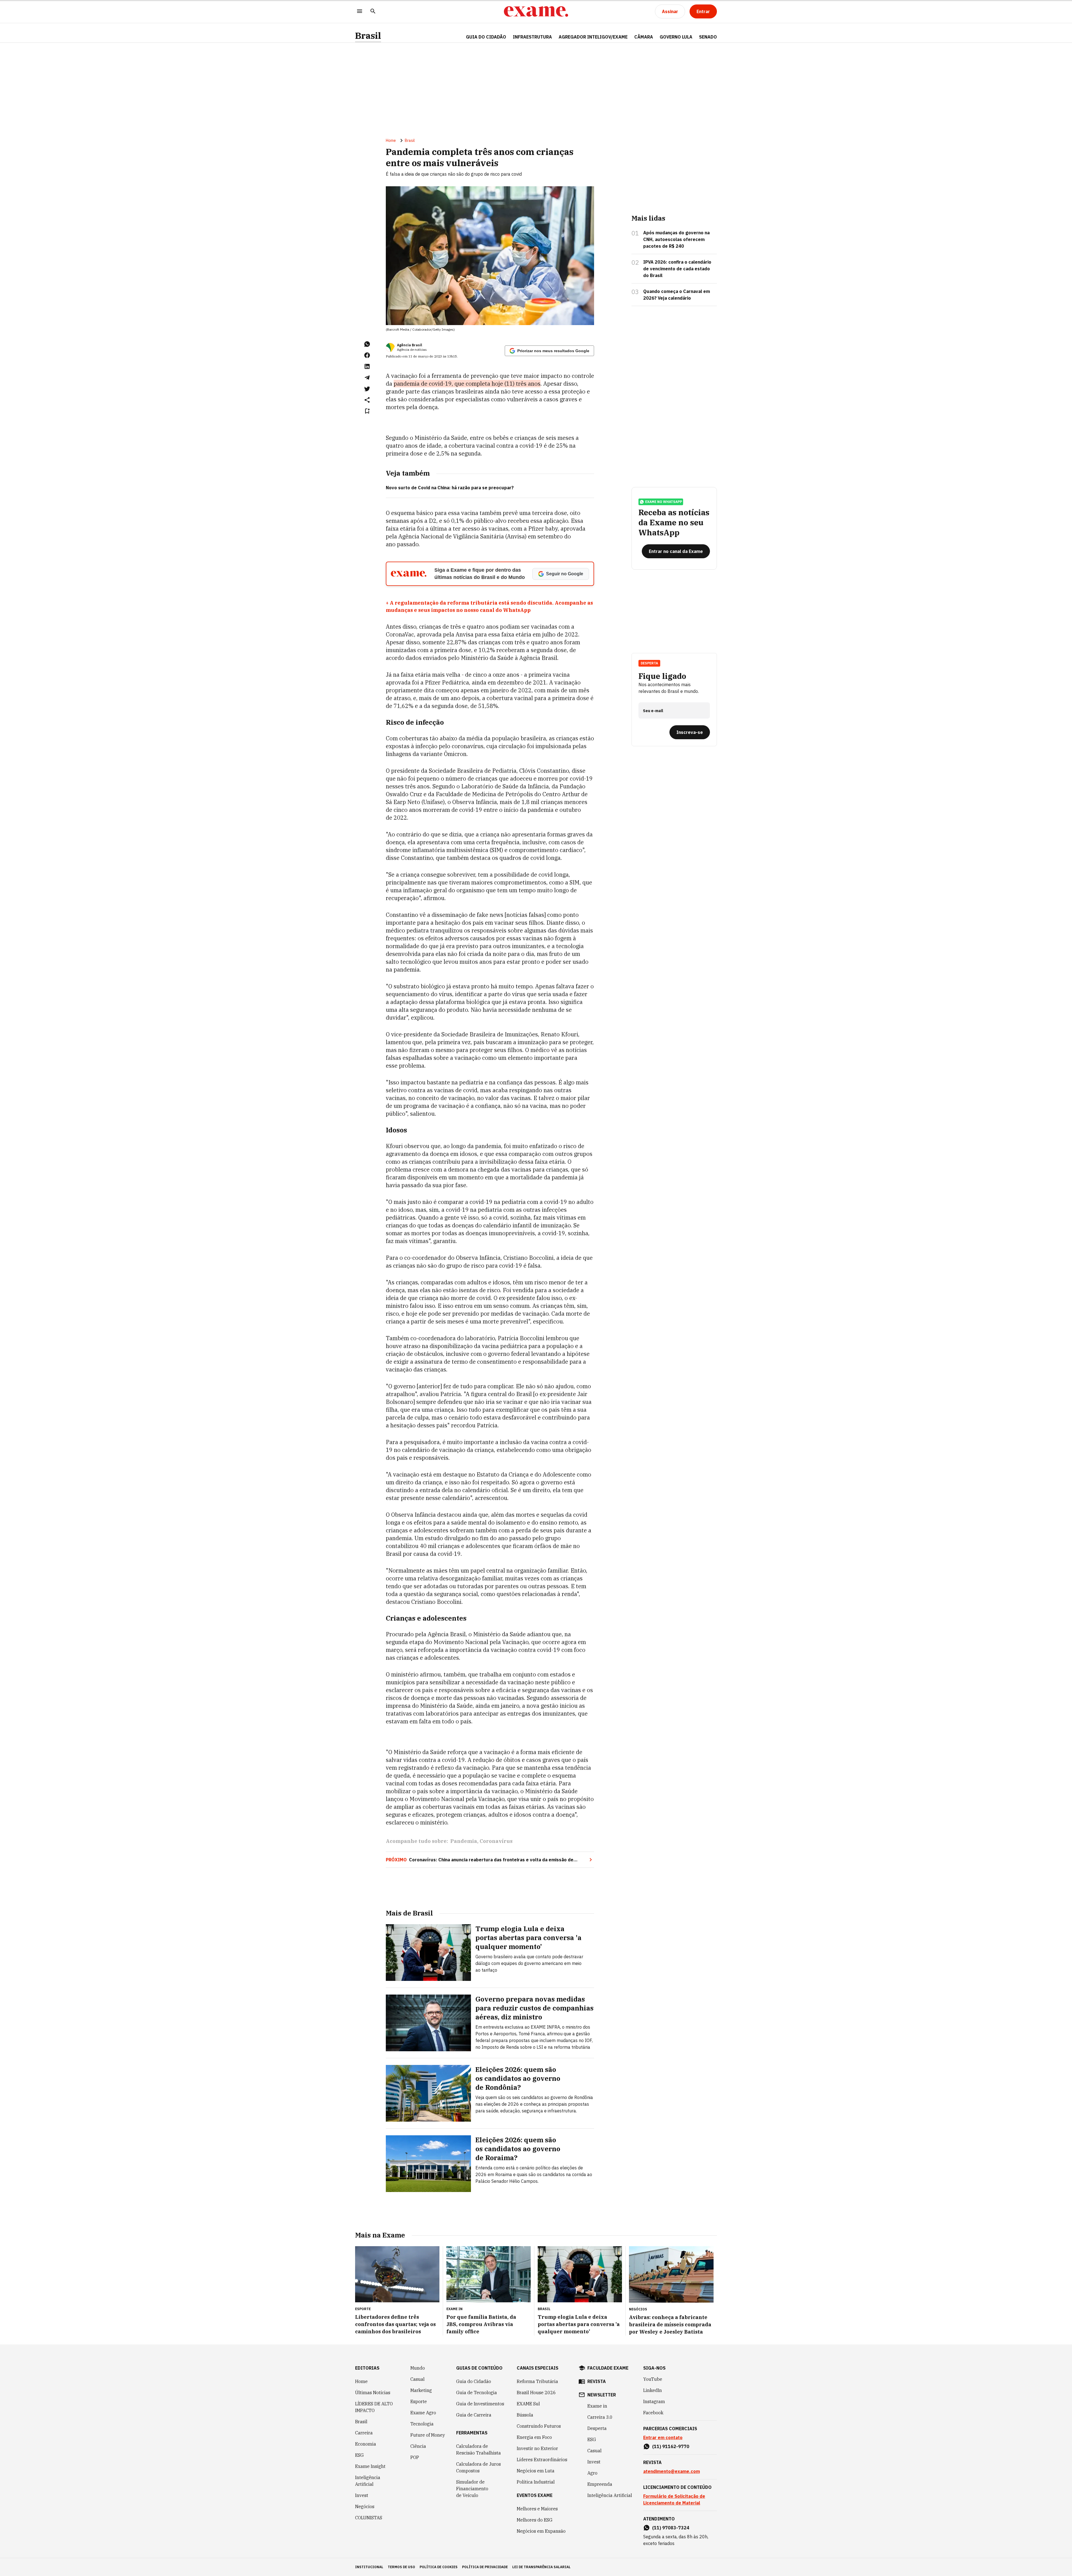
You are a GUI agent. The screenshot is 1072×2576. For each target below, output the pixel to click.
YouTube (653, 2379)
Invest (362, 2495)
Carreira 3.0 (600, 2417)
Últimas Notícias (373, 2393)
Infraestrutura (532, 37)
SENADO (708, 37)
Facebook (653, 2413)
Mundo (418, 2368)
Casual (417, 2379)
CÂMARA (644, 37)
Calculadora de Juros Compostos (478, 2467)
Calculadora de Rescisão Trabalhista (478, 2449)
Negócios (365, 2506)
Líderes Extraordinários (542, 2460)
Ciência (418, 2446)
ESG (359, 2455)
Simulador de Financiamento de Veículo (472, 2489)
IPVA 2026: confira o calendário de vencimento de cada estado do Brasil (677, 269)
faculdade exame (608, 2368)
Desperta (597, 2428)
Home (391, 140)
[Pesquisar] (373, 12)
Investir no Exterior (537, 2448)
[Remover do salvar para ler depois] (367, 411)
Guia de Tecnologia (477, 2393)
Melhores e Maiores (537, 2509)
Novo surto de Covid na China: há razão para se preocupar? (450, 488)
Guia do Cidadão (486, 37)
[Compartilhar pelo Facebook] (367, 355)
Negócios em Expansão (541, 2531)
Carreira (364, 2433)
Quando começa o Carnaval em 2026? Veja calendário (677, 295)
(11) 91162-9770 (671, 2446)
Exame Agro (423, 2413)
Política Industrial (536, 2482)
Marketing (421, 2390)
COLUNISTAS (369, 2518)
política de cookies (439, 2567)
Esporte (419, 2401)
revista (597, 2381)
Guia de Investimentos (480, 2404)
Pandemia (464, 1841)
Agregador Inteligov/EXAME (593, 37)
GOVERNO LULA (676, 37)
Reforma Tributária (537, 2381)
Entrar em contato (663, 2437)
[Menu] (360, 12)
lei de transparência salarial (541, 2567)
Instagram (654, 2401)
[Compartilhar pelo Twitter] (367, 389)
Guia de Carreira (474, 2415)
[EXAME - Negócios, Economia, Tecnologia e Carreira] (536, 11)
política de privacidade (485, 2567)
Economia (366, 2444)
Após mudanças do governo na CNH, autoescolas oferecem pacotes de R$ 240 (676, 239)
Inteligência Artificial (368, 2481)
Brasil (368, 36)
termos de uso (401, 2567)
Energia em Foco (534, 2437)
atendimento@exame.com (672, 2471)
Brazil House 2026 (536, 2393)
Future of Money (428, 2435)
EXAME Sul (528, 2404)
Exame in (597, 2406)
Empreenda (600, 2484)
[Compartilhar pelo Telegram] (367, 378)
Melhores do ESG (535, 2520)
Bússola (525, 2415)
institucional (369, 2567)
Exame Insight (370, 2466)
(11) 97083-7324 (671, 2528)
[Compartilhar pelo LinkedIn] (367, 366)
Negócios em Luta (536, 2471)
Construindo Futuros (539, 2426)
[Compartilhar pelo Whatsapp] (367, 344)
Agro (592, 2473)
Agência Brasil (410, 345)
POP (415, 2457)
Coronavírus (496, 1841)
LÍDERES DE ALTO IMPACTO (374, 2407)
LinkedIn (653, 2390)
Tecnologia (422, 2424)
